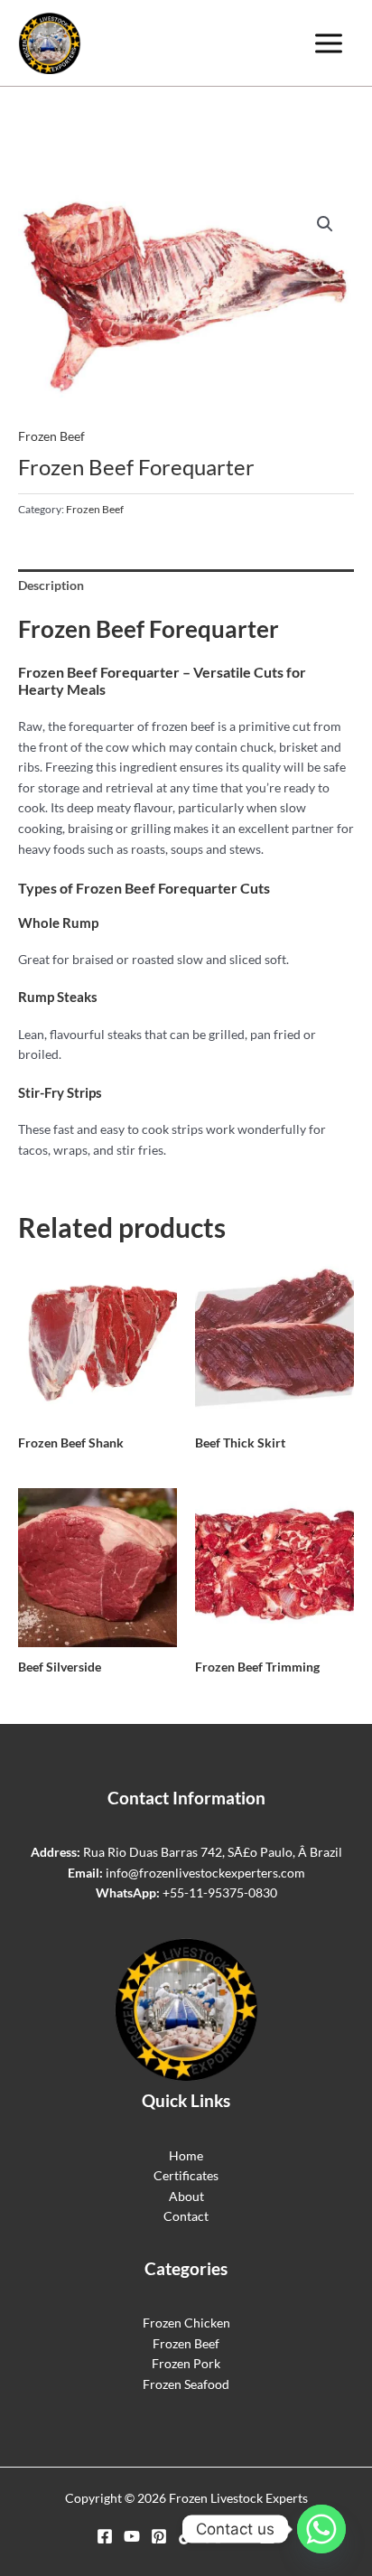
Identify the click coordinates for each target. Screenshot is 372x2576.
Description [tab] (51, 585)
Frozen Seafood (186, 2384)
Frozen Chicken (186, 2323)
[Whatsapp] (321, 2529)
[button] (325, 224)
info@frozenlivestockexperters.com (205, 1873)
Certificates (186, 2175)
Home (186, 2155)
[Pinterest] (159, 2536)
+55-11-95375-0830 (220, 1892)
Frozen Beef (51, 436)
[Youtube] (132, 2536)
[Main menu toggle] (329, 43)
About (186, 2196)
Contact (186, 2216)
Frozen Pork (186, 2363)
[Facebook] (105, 2536)
